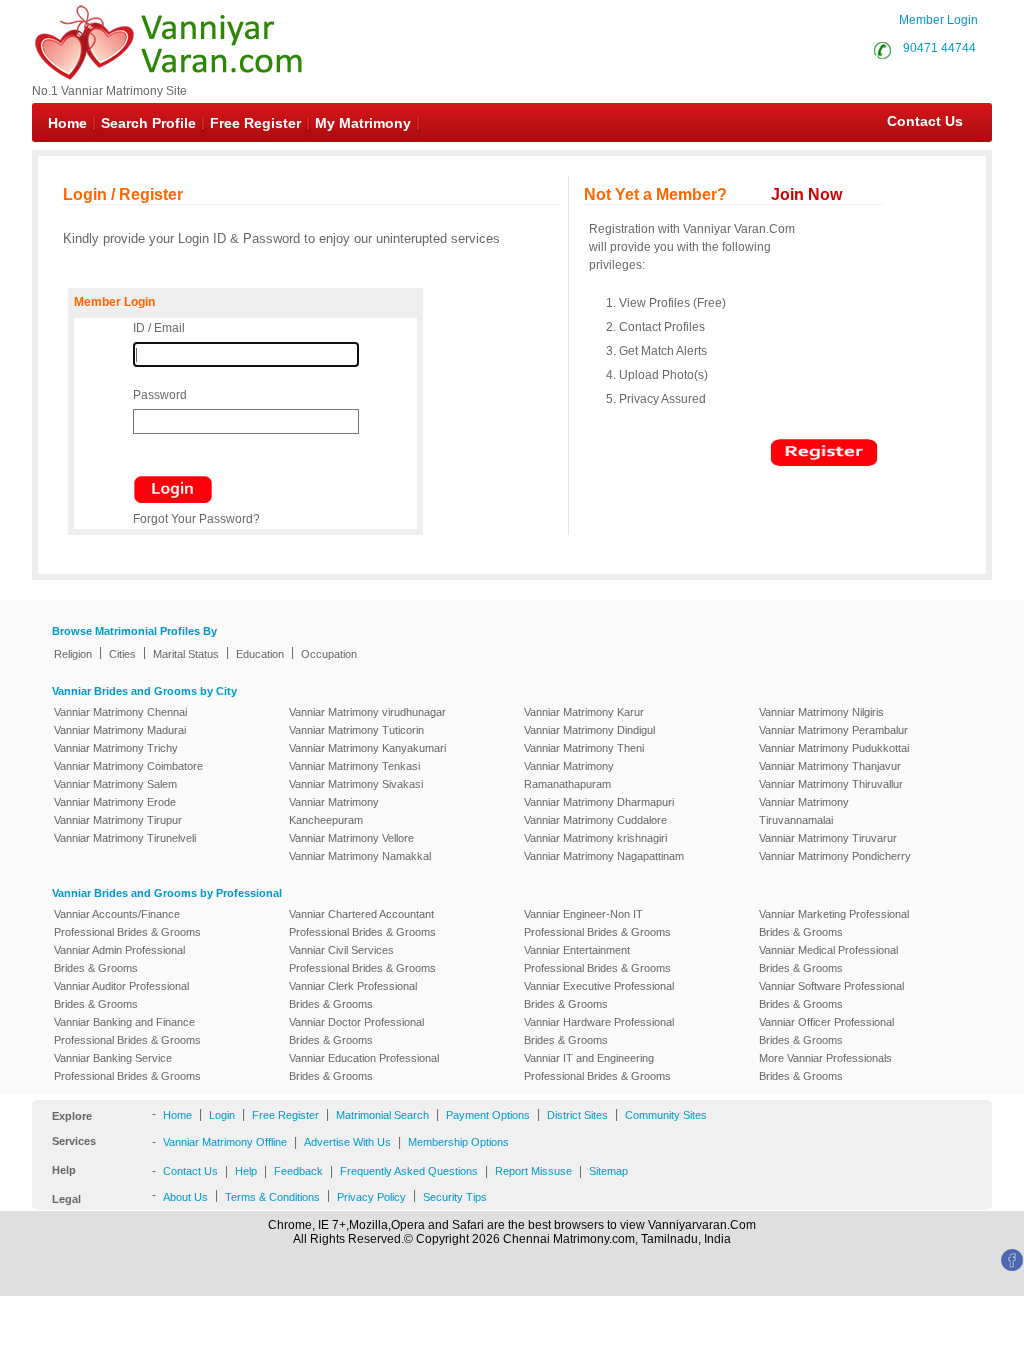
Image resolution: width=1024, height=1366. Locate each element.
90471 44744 (939, 48)
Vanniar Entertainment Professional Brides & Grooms (597, 959)
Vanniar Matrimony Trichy (116, 748)
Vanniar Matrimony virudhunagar (367, 712)
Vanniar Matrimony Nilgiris (821, 712)
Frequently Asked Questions (409, 1171)
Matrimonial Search (382, 1115)
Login (222, 1115)
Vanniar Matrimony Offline (225, 1142)
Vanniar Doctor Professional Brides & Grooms (356, 1031)
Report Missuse (533, 1171)
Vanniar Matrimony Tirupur (118, 820)
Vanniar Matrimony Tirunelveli (125, 838)
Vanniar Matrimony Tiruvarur (828, 838)
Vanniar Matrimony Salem (115, 784)
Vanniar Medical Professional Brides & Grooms (828, 959)
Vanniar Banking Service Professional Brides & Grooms (127, 1067)
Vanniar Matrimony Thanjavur (830, 766)
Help (246, 1171)
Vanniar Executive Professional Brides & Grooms (599, 995)
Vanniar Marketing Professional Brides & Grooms (834, 923)
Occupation (329, 654)
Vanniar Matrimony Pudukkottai (834, 748)
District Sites (577, 1115)
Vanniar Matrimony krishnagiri (595, 838)
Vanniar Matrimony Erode (115, 802)
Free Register (255, 123)
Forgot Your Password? (196, 519)
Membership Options (458, 1142)
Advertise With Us (347, 1142)
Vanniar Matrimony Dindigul (589, 730)
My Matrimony (363, 123)
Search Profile (148, 123)
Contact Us (915, 121)
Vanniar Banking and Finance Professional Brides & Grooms (127, 1031)
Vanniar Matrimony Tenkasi (354, 766)
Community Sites (666, 1115)
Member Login (938, 20)
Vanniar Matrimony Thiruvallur (831, 784)
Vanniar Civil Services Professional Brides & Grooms (362, 959)
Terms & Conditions (272, 1197)
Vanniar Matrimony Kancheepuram (334, 811)
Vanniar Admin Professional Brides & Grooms (119, 959)
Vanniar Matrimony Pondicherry (835, 856)
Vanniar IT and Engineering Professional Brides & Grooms (597, 1067)
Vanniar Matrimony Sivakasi (356, 784)
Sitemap (608, 1171)
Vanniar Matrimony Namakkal (360, 856)
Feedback (298, 1171)
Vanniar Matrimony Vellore (351, 838)
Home (67, 123)
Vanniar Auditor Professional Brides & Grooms (121, 995)
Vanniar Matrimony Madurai (120, 730)
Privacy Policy (371, 1197)
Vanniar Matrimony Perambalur (833, 730)
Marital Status (186, 654)
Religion (73, 654)
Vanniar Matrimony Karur (584, 712)
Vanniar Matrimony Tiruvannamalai (804, 811)
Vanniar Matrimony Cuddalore (595, 820)
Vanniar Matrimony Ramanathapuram (569, 775)
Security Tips (455, 1197)
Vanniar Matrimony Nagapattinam (604, 856)
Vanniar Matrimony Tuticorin (356, 730)
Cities (122, 654)
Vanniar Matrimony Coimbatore (128, 766)
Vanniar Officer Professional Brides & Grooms (826, 1031)
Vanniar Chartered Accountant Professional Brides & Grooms (362, 923)
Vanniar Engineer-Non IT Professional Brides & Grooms (597, 923)
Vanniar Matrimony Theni (584, 748)
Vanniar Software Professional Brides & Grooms (831, 995)
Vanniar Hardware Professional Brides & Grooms (599, 1031)
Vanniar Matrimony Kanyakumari (367, 748)
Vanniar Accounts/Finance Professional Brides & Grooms (127, 923)
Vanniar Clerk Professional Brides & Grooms (353, 995)
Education (260, 654)
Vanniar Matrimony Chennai (120, 712)
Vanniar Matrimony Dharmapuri (599, 802)
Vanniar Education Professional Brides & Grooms (364, 1067)
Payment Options (488, 1115)
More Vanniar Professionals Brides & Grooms (825, 1067)
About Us (185, 1197)
